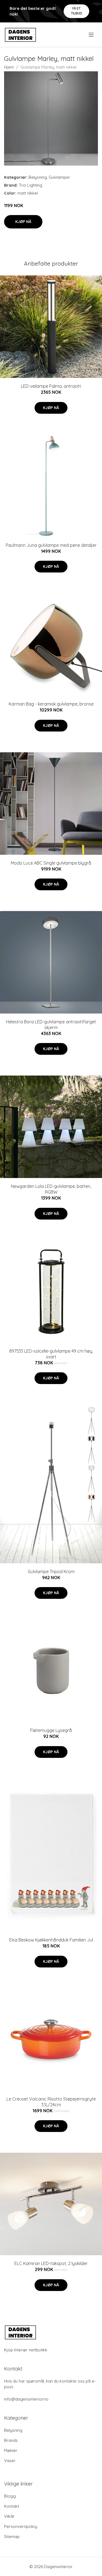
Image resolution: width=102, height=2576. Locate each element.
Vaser (10, 2461)
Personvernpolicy (21, 2526)
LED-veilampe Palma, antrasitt (51, 386)
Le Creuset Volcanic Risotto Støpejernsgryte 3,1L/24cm (51, 2102)
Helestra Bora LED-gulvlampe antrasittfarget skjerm (51, 1025)
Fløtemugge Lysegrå (51, 1730)
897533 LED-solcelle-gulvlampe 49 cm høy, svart (51, 1354)
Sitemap (12, 2537)
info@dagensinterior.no (26, 2399)
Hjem (9, 67)
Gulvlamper (59, 177)
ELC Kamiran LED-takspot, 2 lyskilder (51, 2263)
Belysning (38, 177)
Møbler (11, 2450)
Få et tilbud (77, 11)
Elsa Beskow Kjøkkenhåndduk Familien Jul (51, 1940)
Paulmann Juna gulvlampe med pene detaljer (51, 545)
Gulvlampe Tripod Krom (51, 1572)
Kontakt (12, 2506)
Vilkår (9, 2516)
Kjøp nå (23, 222)
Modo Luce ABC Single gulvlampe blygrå (51, 863)
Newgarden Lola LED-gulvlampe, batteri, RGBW (51, 1189)
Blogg (10, 2496)
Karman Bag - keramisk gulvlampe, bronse (51, 704)
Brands (11, 2440)
